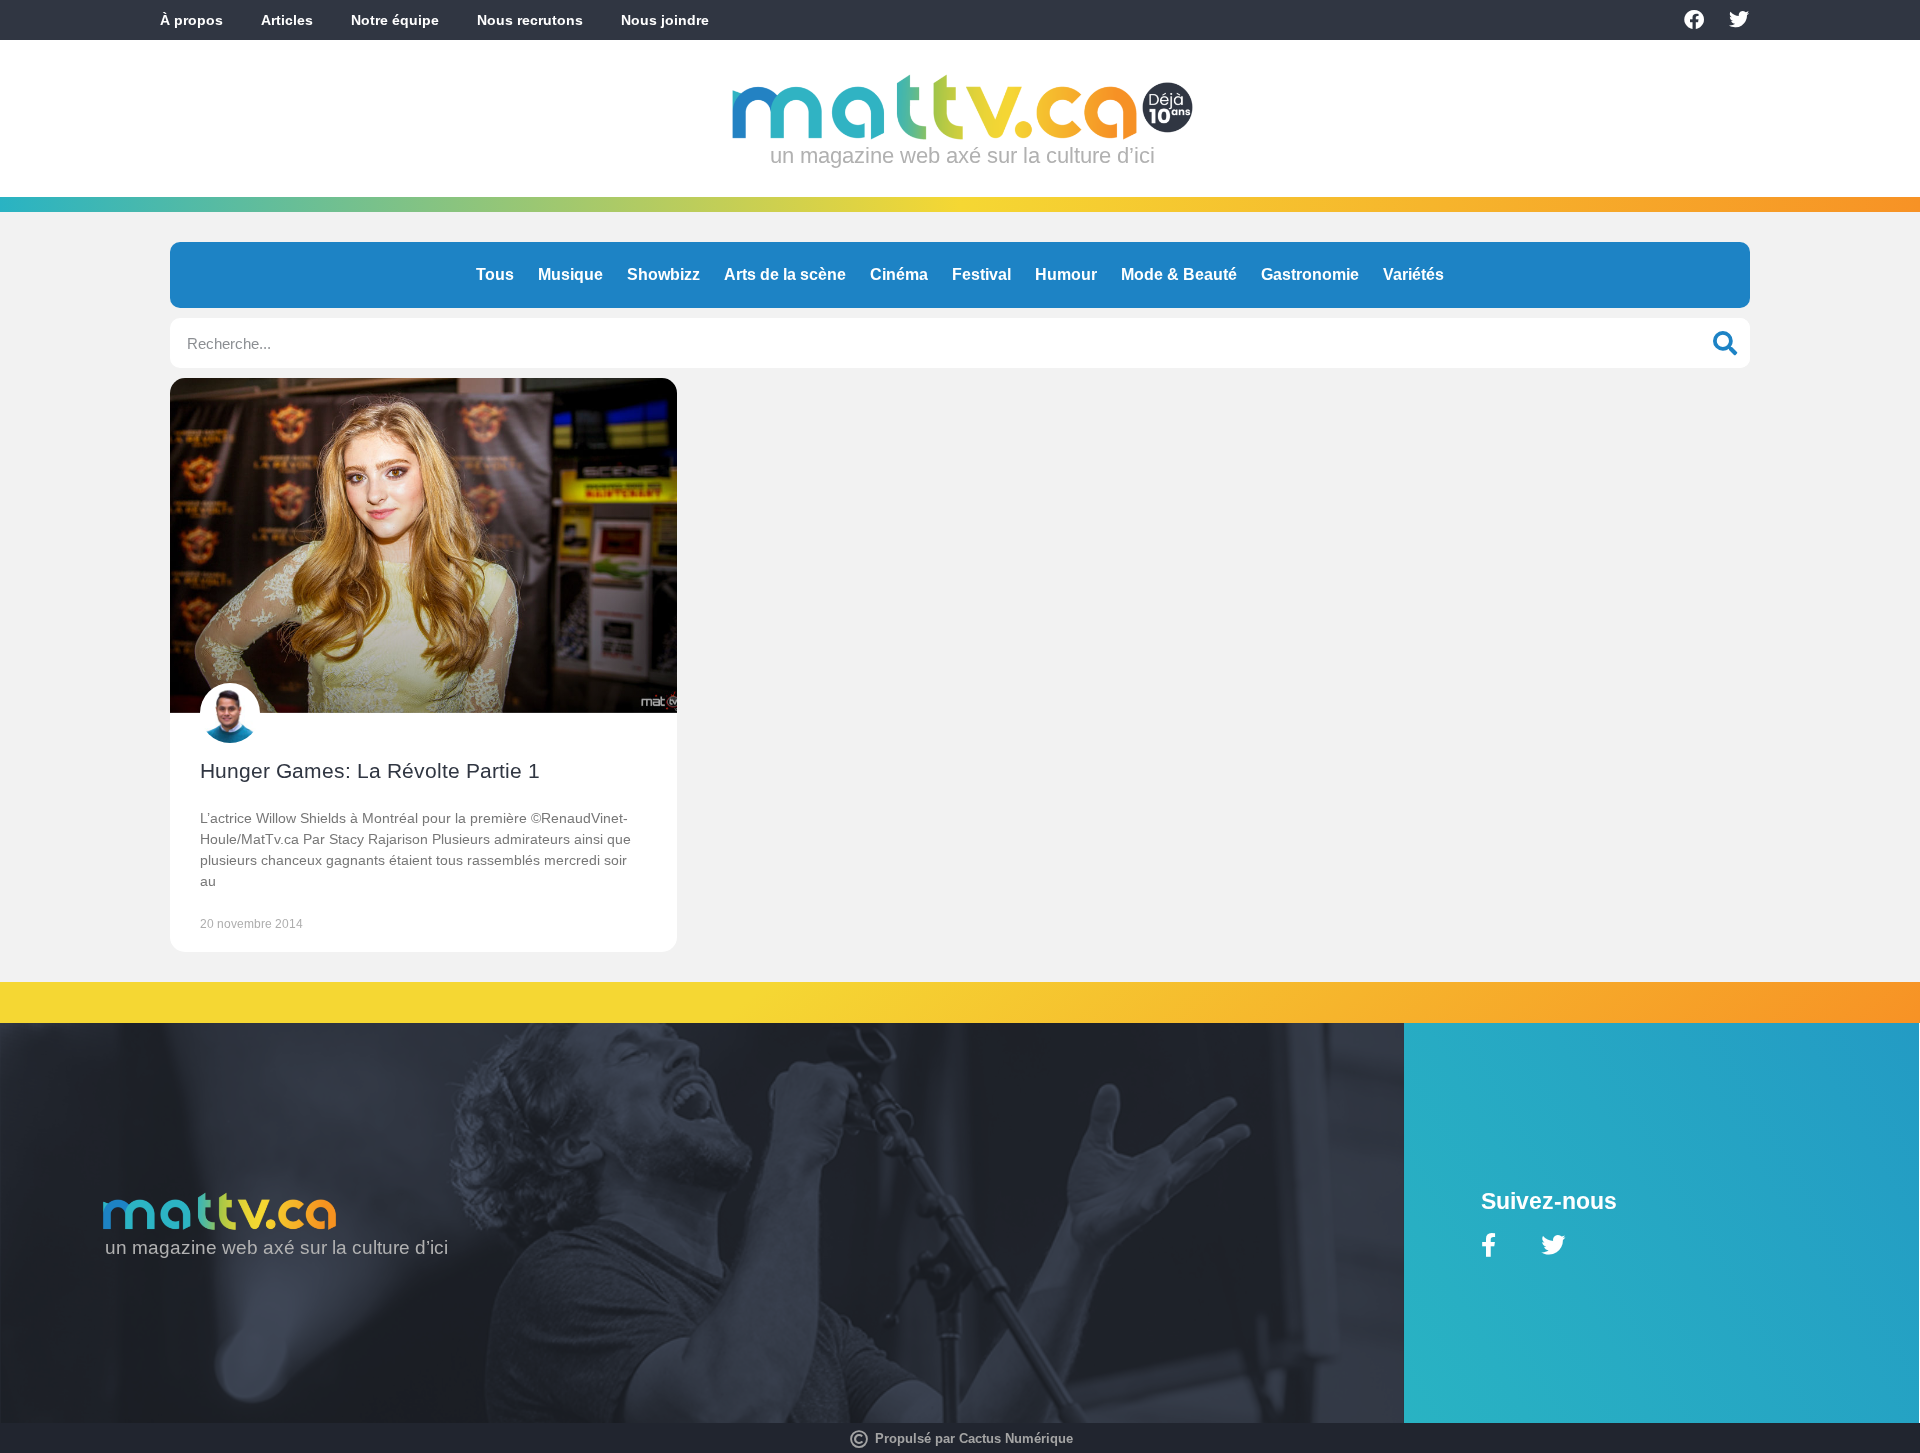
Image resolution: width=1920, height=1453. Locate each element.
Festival (981, 274)
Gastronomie (1310, 274)
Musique (570, 274)
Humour (1066, 274)
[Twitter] (1739, 20)
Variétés (1413, 274)
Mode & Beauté (1179, 274)
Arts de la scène (785, 274)
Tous (495, 274)
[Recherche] (1725, 343)
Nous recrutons (530, 20)
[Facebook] (1694, 20)
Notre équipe (395, 20)
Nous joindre (665, 20)
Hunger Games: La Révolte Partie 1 (370, 770)
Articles (287, 20)
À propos (191, 20)
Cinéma (899, 274)
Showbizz (663, 274)
